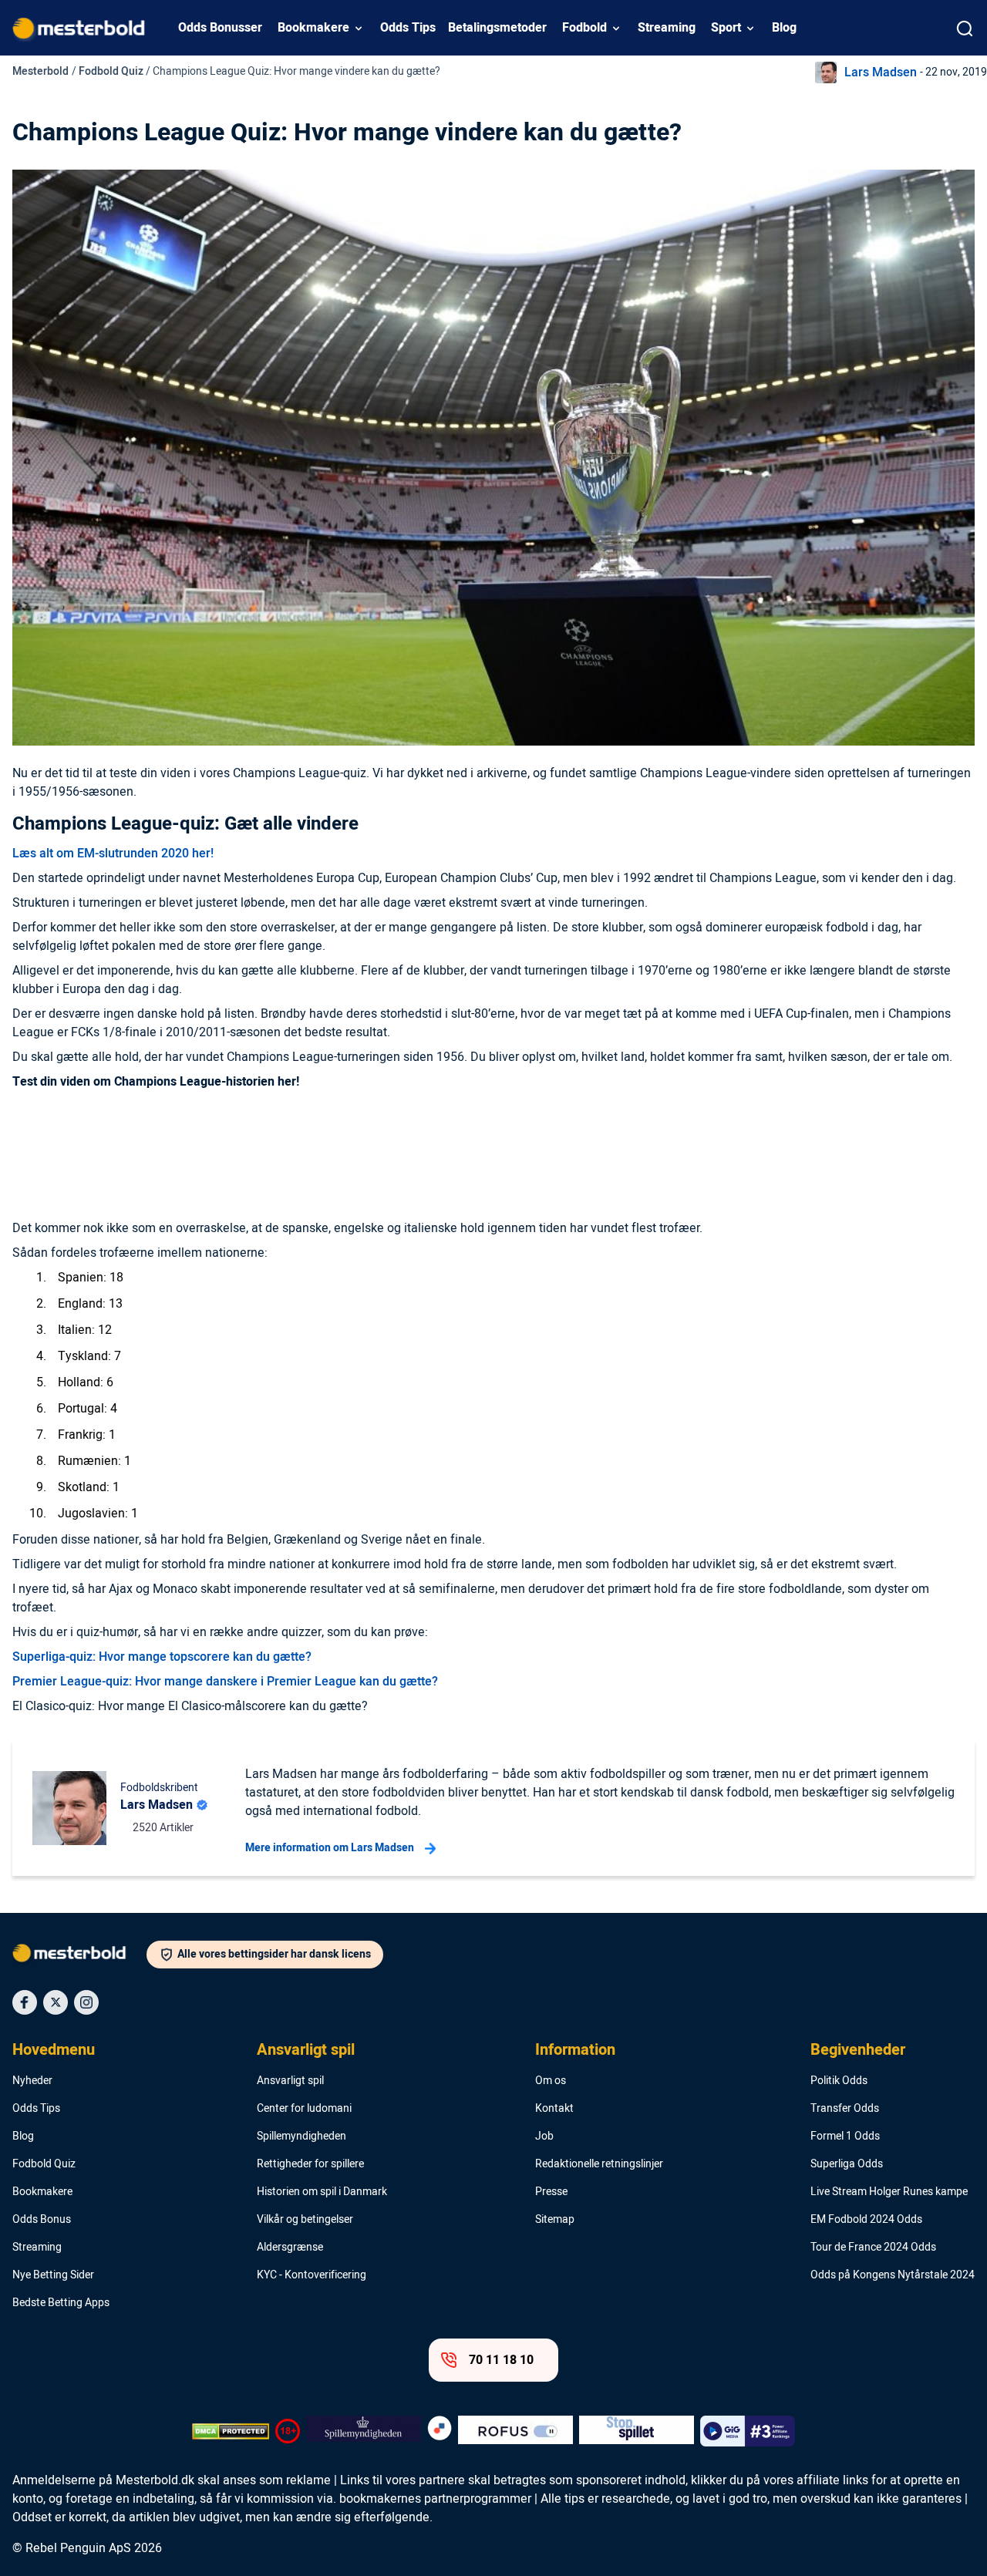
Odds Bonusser (220, 28)
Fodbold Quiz (111, 71)
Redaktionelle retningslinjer (599, 2164)
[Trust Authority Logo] (364, 2431)
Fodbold (584, 28)
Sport (726, 28)
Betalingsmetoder (497, 28)
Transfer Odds (845, 2109)
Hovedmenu (54, 2050)
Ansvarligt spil (306, 2050)
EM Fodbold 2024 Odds (866, 2220)
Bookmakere (313, 28)
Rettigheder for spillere (310, 2164)
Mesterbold (40, 71)
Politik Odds (839, 2081)
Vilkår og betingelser (305, 2220)
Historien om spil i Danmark (322, 2192)
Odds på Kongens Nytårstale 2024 (893, 2275)
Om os (551, 2081)
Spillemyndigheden (301, 2137)
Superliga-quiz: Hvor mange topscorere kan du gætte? (162, 1657)
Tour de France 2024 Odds (873, 2248)
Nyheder (32, 2081)
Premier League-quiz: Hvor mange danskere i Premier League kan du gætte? (225, 1682)
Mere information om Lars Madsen (330, 1848)
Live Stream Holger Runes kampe (889, 2192)
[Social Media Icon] (25, 2002)
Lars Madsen (881, 72)
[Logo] (79, 1956)
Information (575, 2050)
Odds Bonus (42, 2220)
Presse (551, 2192)
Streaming (667, 28)
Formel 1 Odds (845, 2137)
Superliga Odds (847, 2164)
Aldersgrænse (290, 2248)
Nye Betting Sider (53, 2275)
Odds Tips (408, 28)
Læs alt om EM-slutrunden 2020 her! (113, 854)
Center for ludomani (304, 2109)
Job (544, 2137)
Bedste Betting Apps (61, 2303)
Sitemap (555, 2220)
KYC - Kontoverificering (312, 2275)
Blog (784, 28)
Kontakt (554, 2109)
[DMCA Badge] (231, 2431)
